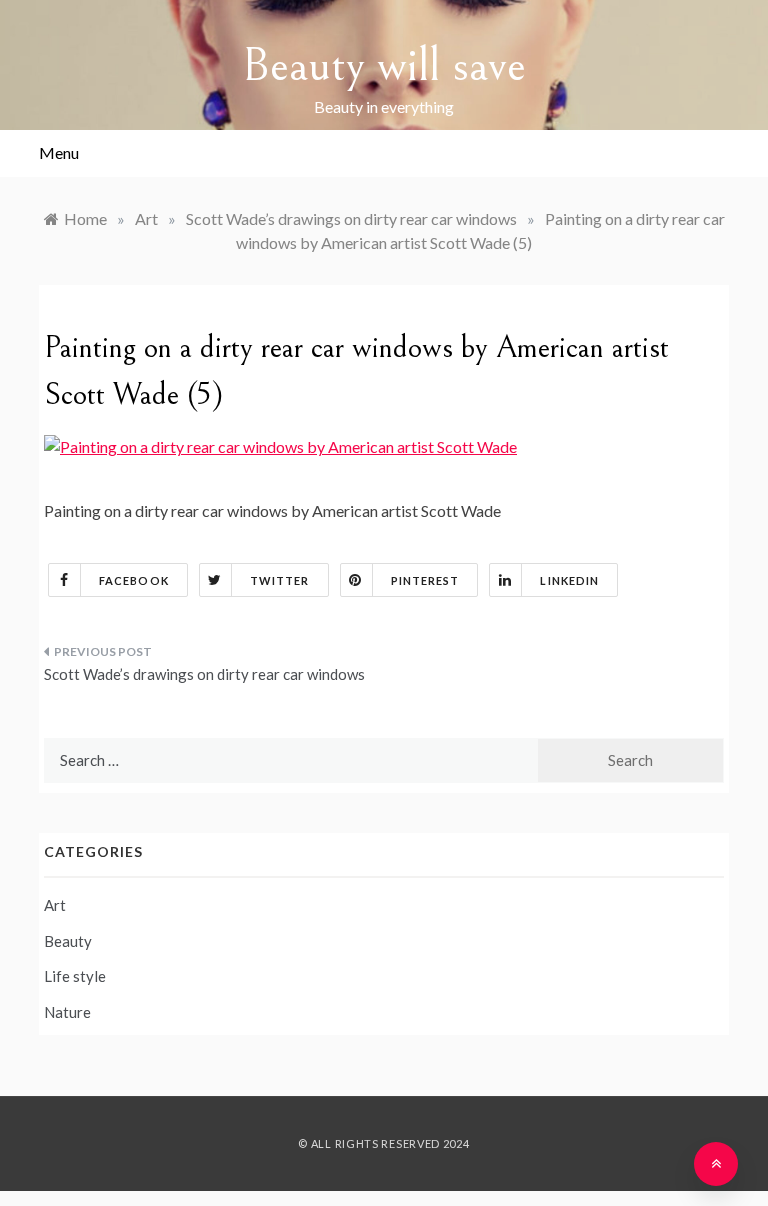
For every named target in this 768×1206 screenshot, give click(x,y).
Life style (75, 976)
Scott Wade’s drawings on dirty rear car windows (204, 674)
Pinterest (425, 580)
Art (55, 905)
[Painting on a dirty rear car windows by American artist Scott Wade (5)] (280, 444)
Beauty (68, 941)
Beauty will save (384, 65)
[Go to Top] (716, 1164)
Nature (67, 1012)
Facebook (134, 580)
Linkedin (569, 580)
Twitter (280, 580)
